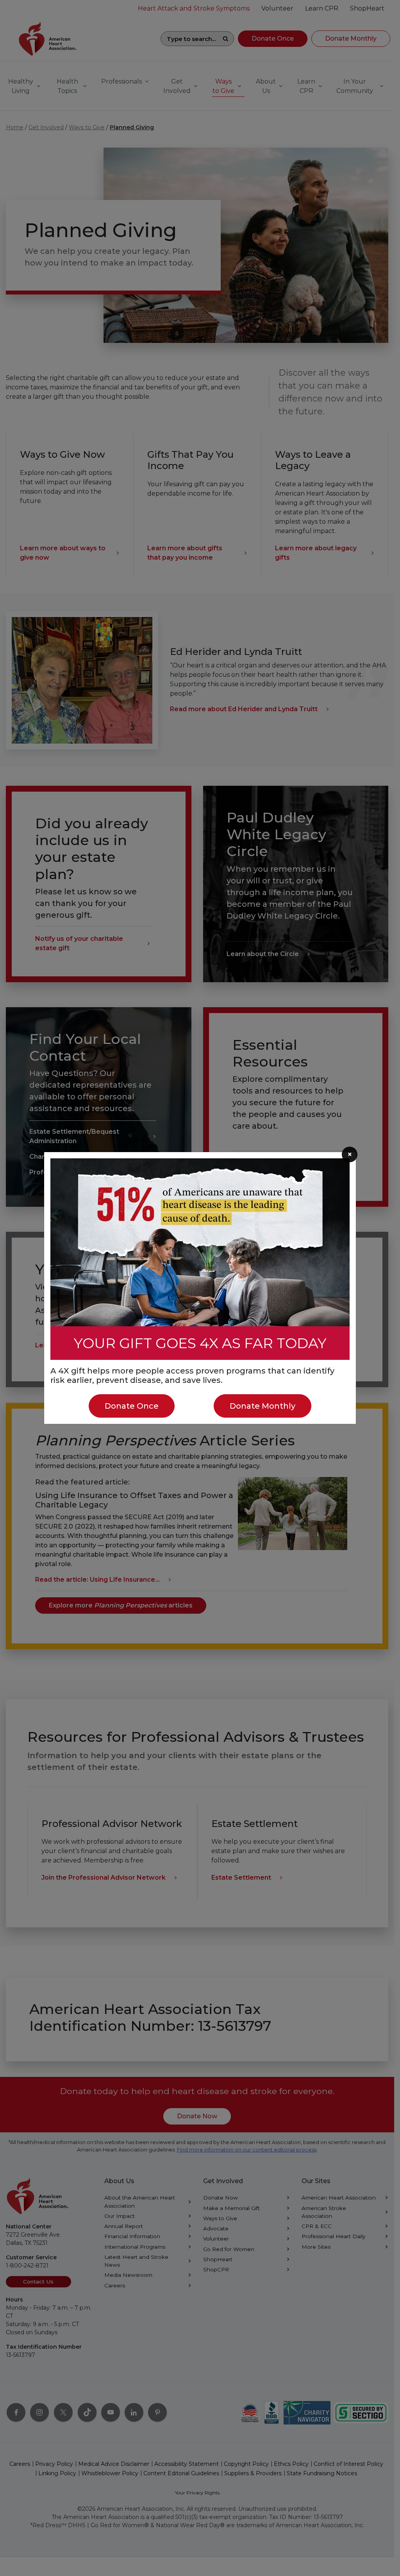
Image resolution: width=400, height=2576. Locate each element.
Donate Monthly (262, 1406)
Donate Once (132, 1406)
